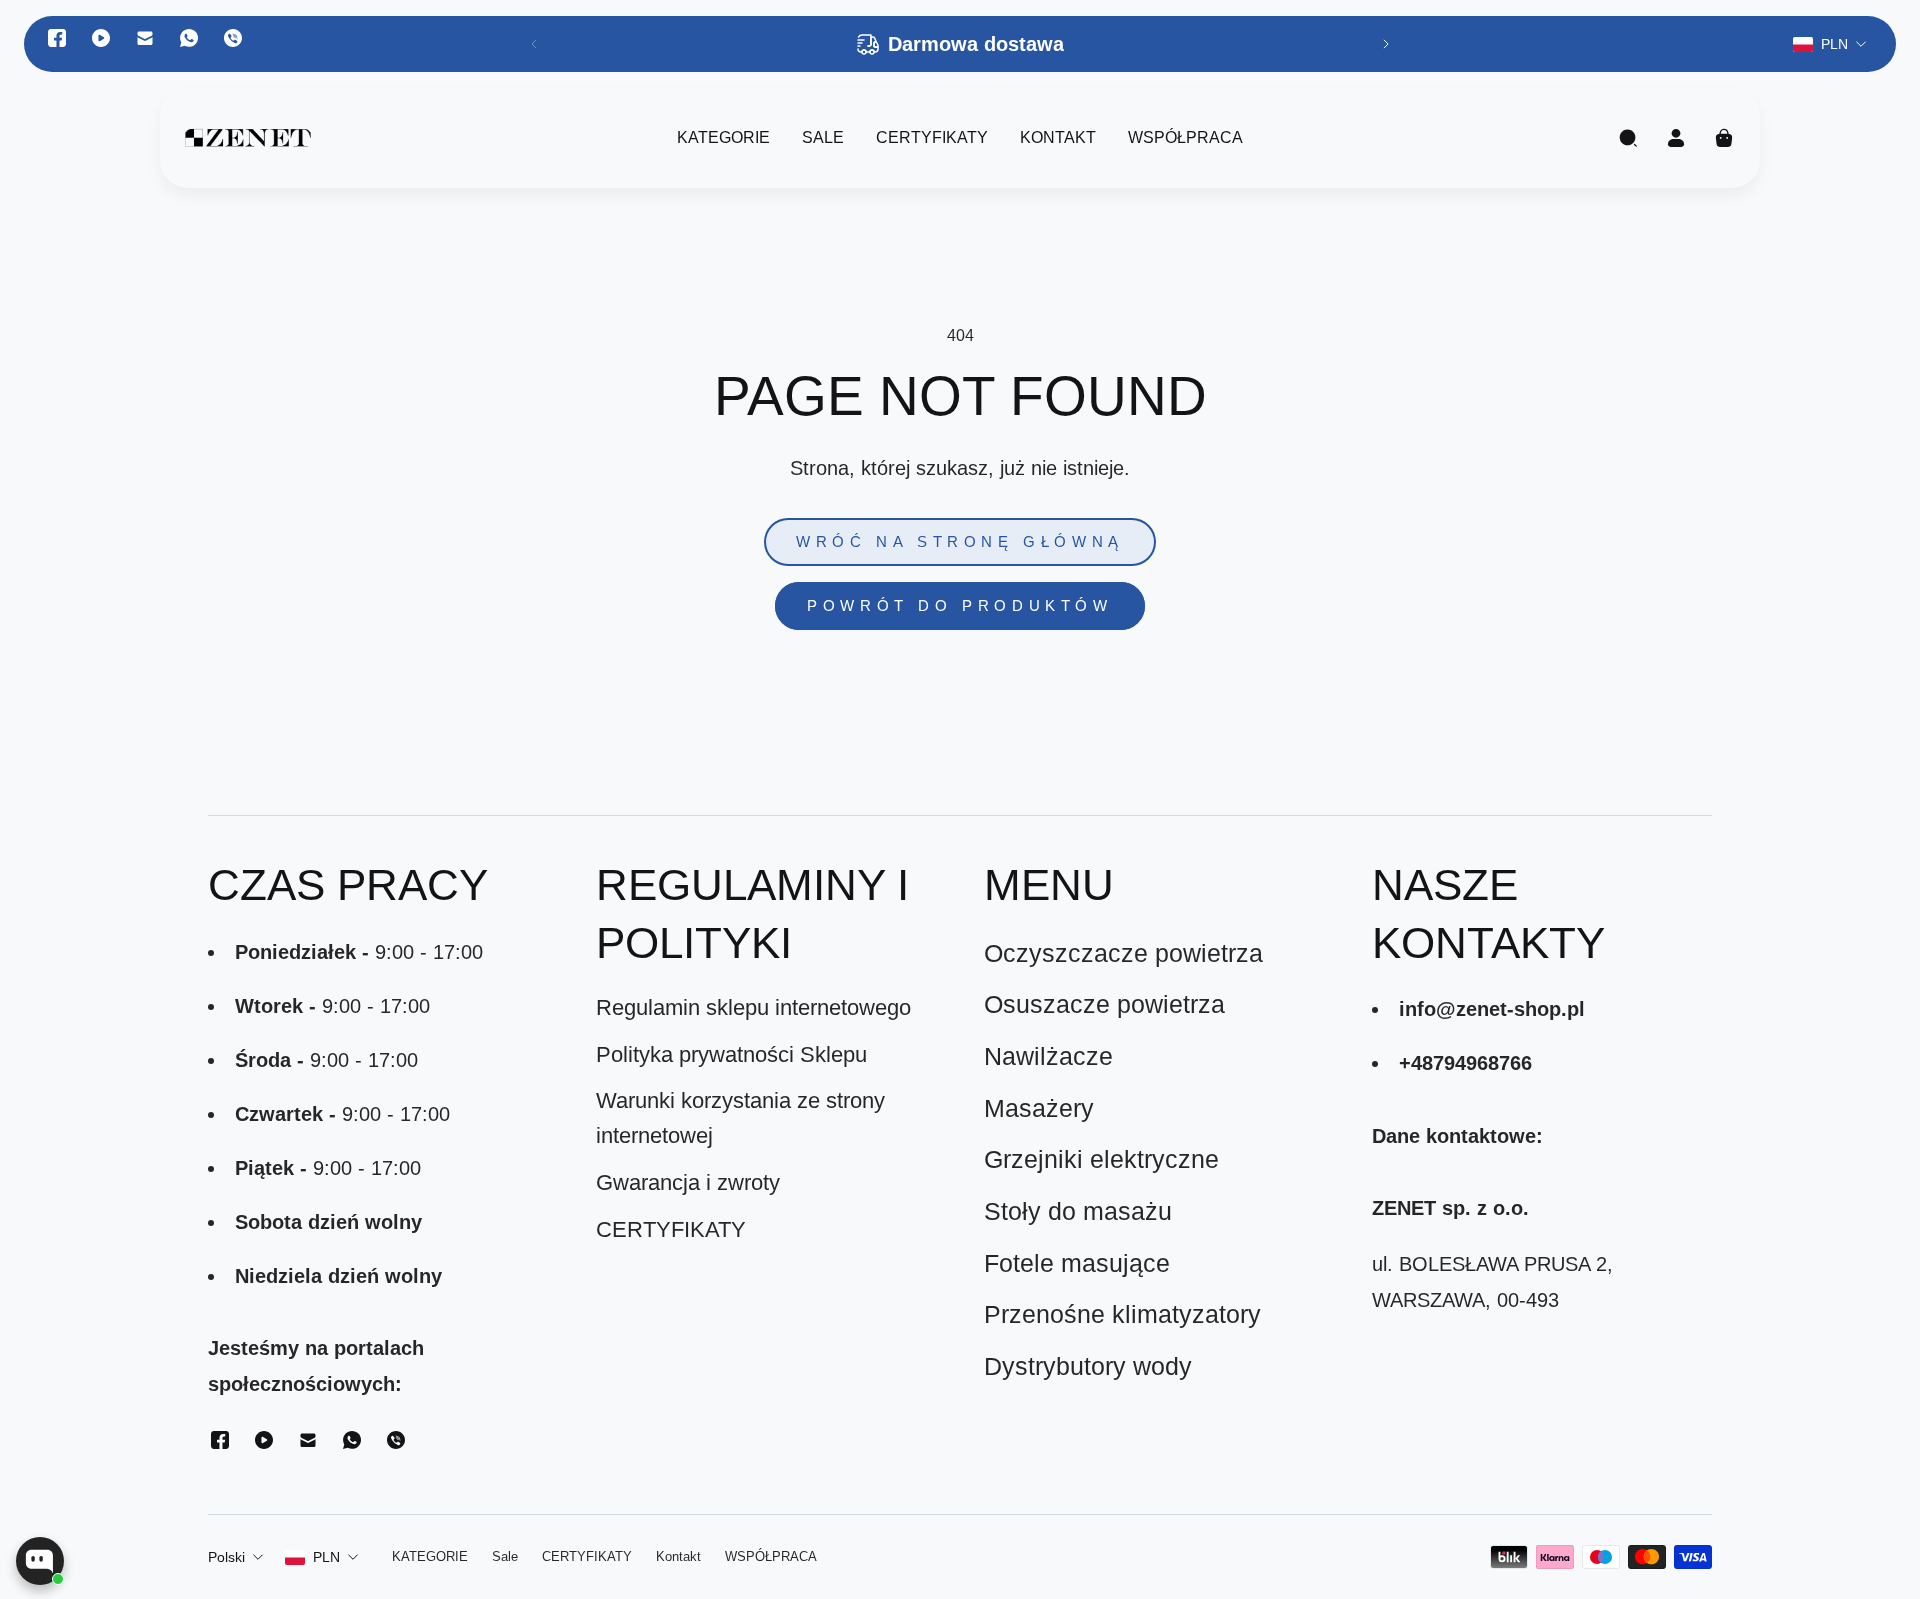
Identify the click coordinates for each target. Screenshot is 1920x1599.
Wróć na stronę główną (960, 541)
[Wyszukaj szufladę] (1628, 138)
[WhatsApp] (189, 38)
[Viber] (233, 38)
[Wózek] (1724, 138)
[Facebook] (57, 38)
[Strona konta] (1676, 138)
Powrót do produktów (959, 606)
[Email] (145, 38)
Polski (226, 1557)
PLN (326, 1557)
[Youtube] (101, 38)
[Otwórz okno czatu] (40, 1561)
